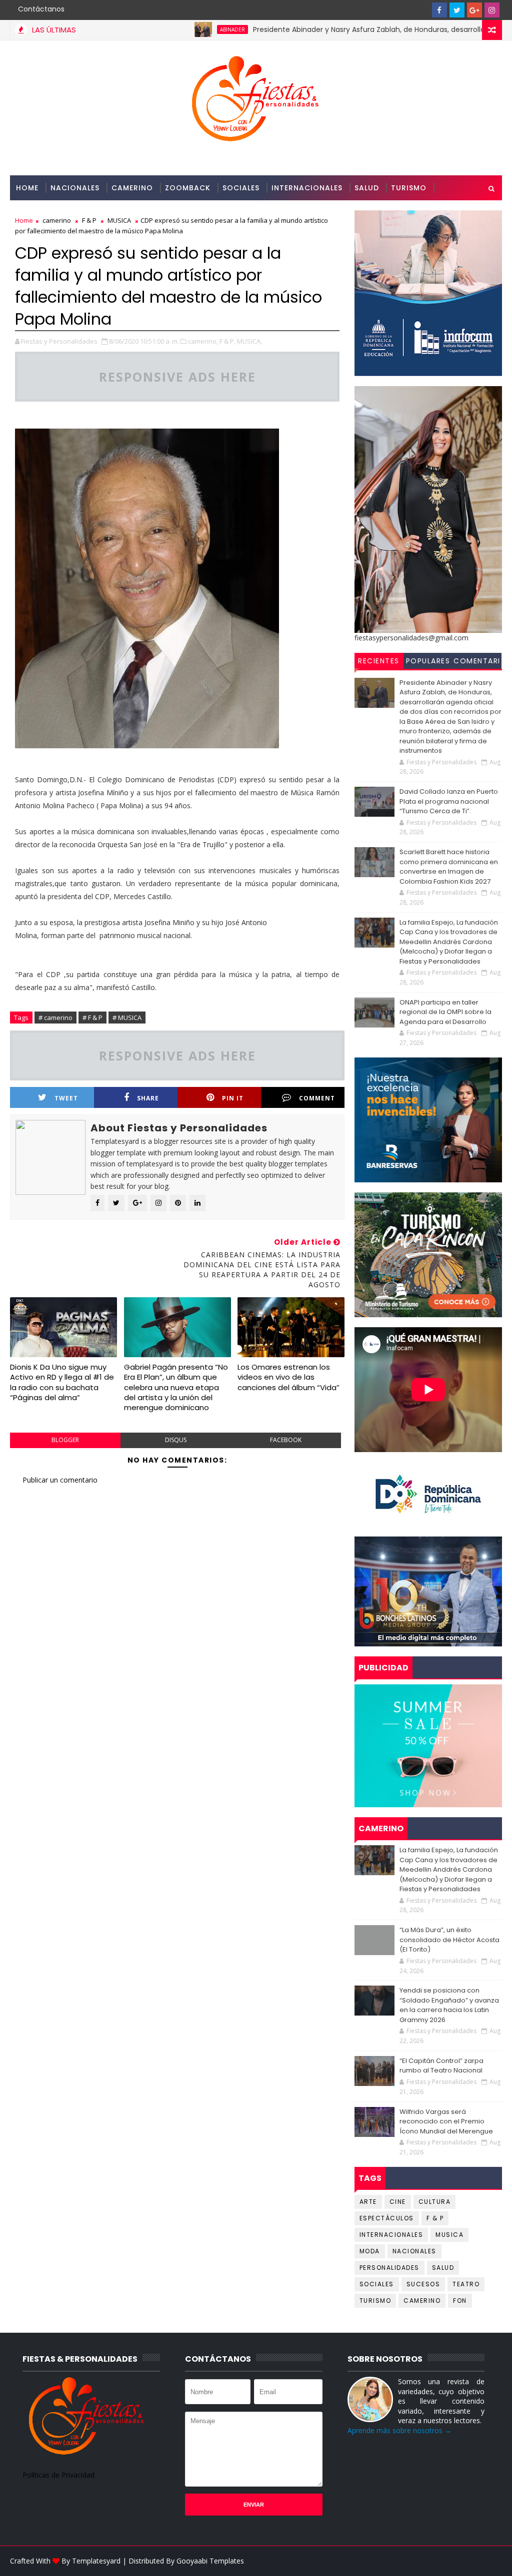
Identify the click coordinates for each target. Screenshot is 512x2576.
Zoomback (188, 188)
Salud (367, 188)
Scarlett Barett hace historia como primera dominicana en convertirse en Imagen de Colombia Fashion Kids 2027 (449, 867)
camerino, (203, 341)
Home (27, 188)
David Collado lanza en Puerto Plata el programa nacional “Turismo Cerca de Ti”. (449, 801)
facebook (286, 1440)
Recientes (379, 661)
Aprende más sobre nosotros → (399, 2430)
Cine (398, 2202)
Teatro (466, 2284)
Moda (370, 2251)
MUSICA (449, 2235)
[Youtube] (422, 10)
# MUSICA (127, 1018)
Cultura (435, 2202)
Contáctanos (41, 9)
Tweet (66, 1098)
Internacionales (307, 188)
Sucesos (423, 2284)
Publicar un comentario (60, 1480)
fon (460, 2301)
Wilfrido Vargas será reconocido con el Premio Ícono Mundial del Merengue (446, 2121)
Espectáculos (387, 2218)
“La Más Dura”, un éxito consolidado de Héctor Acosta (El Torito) (449, 1940)
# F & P (92, 1018)
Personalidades (49, 213)
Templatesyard (96, 2561)
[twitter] (457, 10)
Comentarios (477, 662)
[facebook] (439, 10)
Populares (428, 661)
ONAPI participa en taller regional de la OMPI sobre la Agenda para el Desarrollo (445, 1012)
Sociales (241, 188)
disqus (176, 1440)
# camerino (55, 1018)
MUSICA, (249, 341)
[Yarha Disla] (492, 2561)
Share (148, 1098)
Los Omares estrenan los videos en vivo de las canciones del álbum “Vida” (288, 1377)
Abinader (175, 29)
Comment (317, 1098)
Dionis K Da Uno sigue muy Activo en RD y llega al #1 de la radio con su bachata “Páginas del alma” (62, 1382)
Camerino (132, 188)
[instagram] (492, 10)
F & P (435, 2218)
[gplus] (474, 10)
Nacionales (75, 188)
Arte (368, 2202)
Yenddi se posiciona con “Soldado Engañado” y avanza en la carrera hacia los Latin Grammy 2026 (449, 2005)
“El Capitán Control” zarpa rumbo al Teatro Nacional (441, 2066)
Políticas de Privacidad (58, 2475)
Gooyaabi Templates (210, 2561)
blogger (65, 1440)
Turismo (409, 188)
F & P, (227, 341)
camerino (422, 2301)
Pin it (233, 1098)
